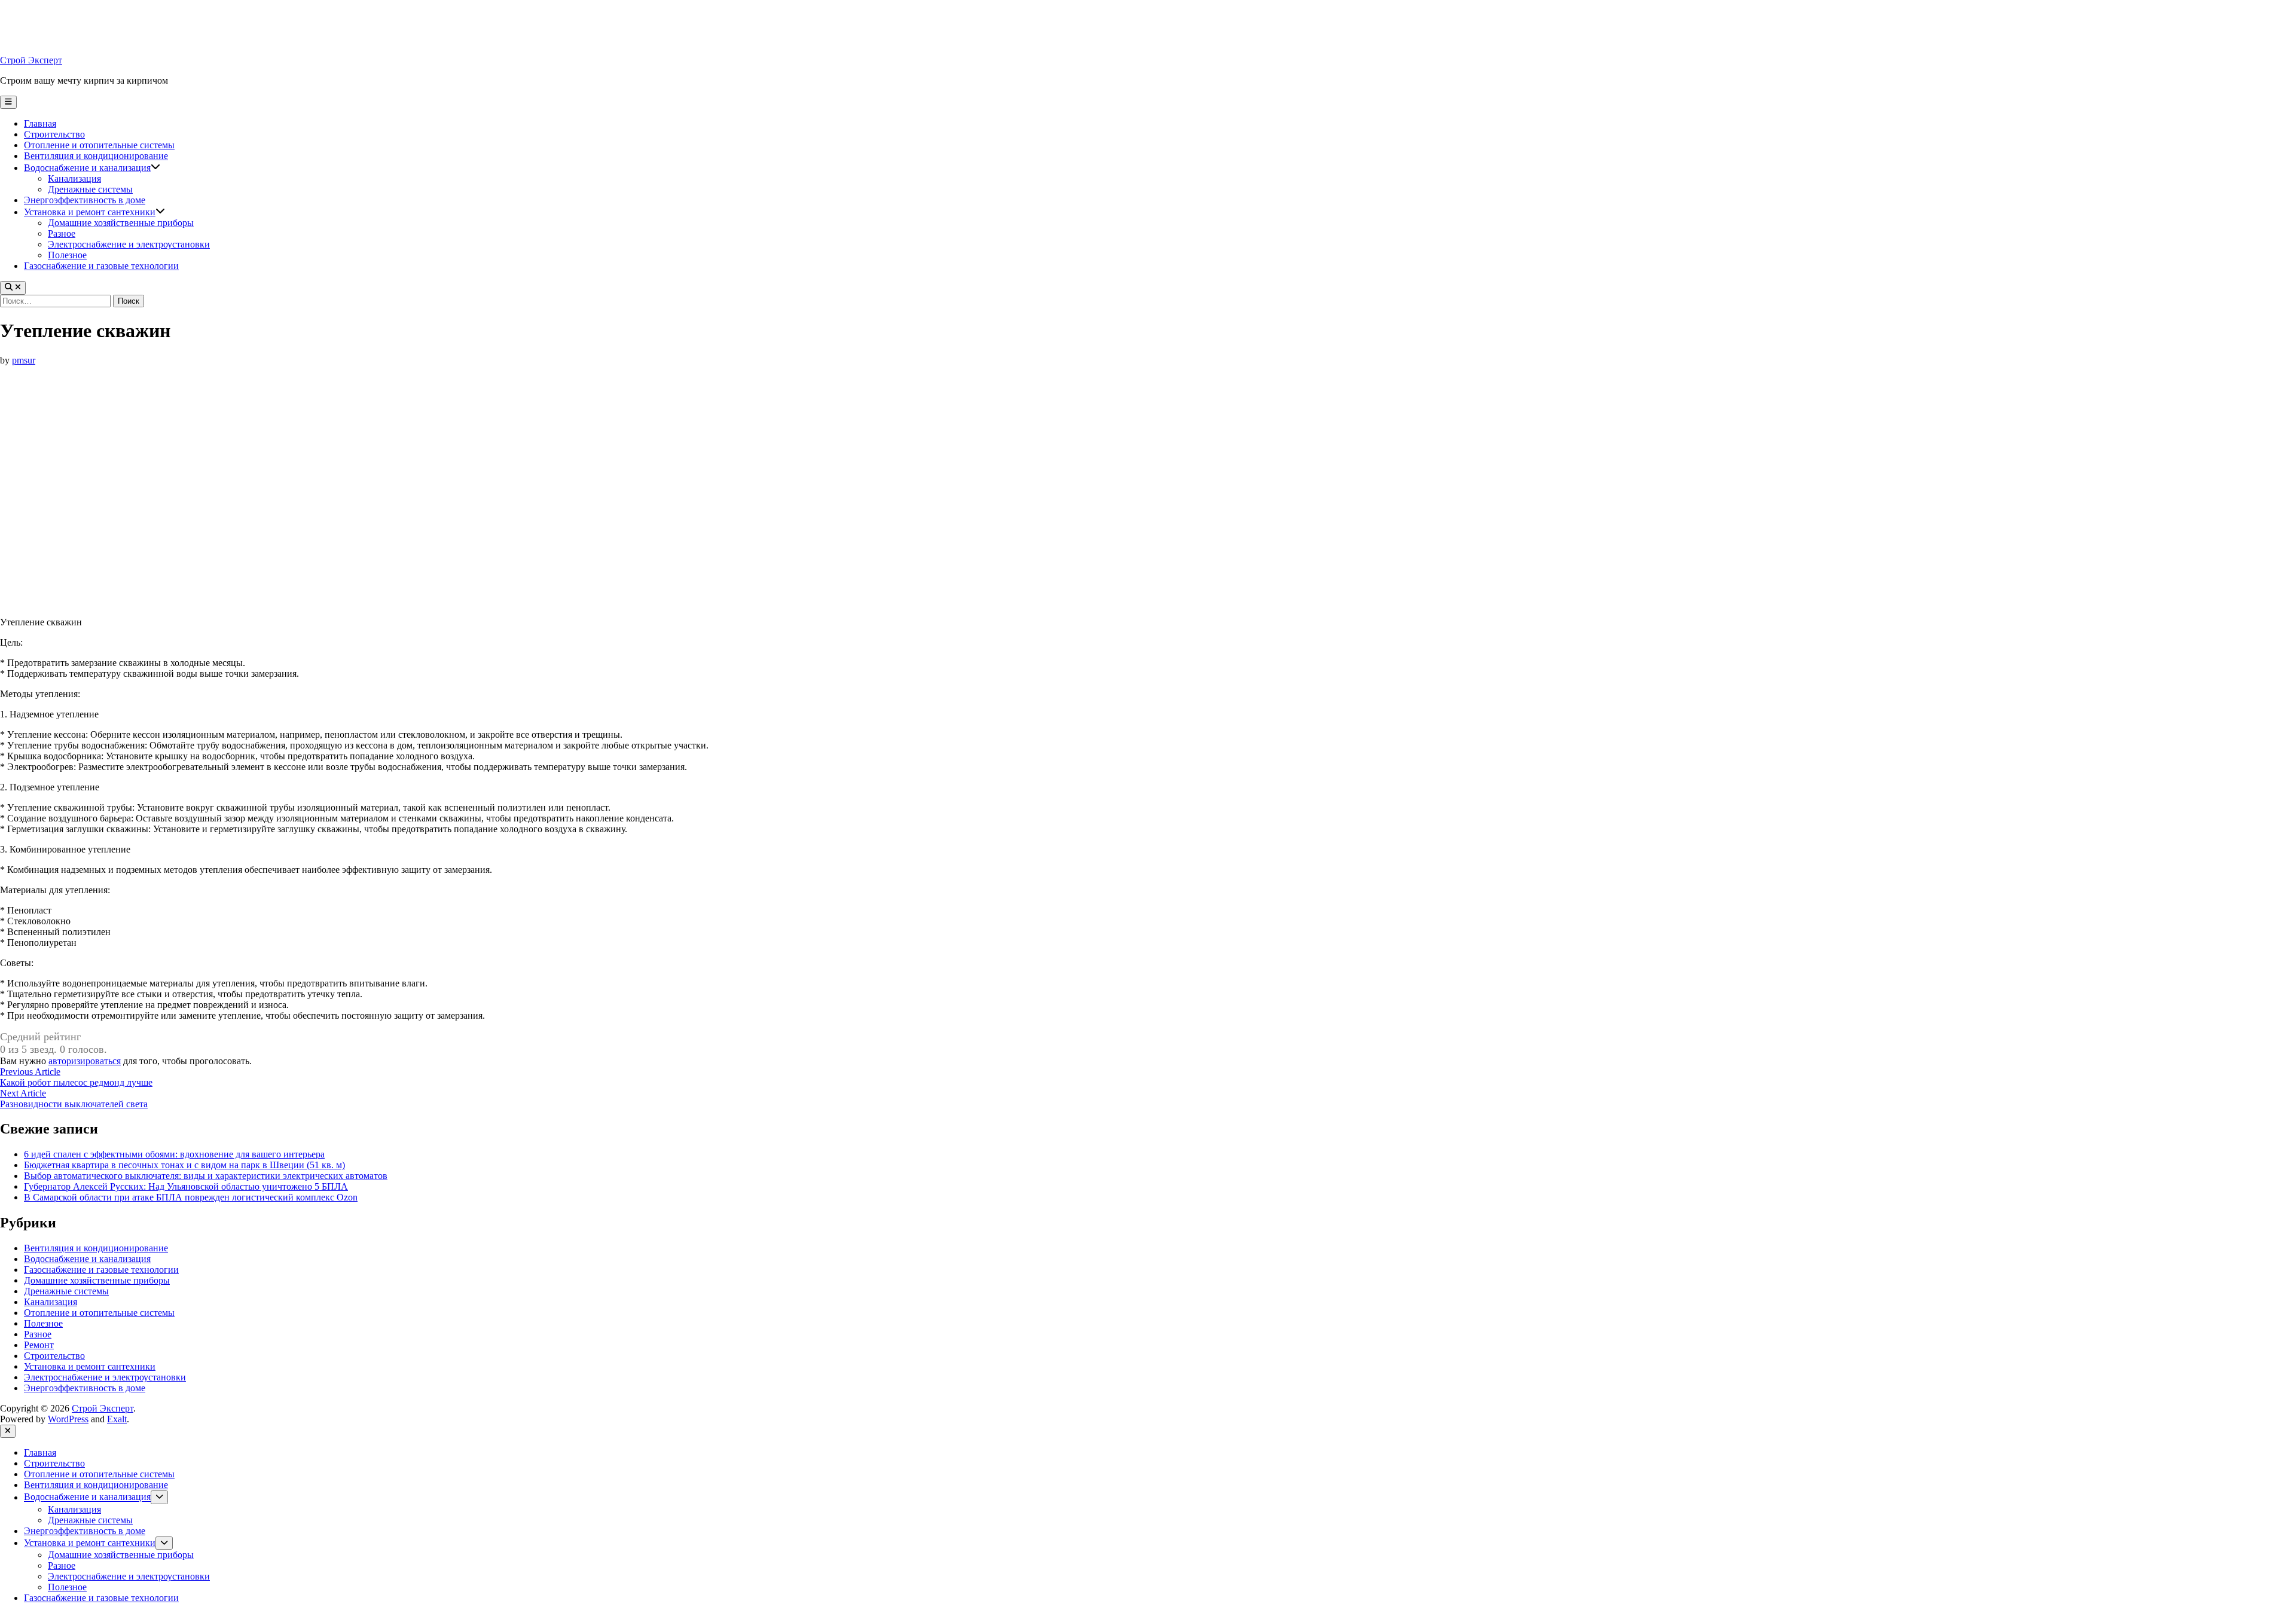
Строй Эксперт (31, 60)
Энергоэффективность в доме (85, 200)
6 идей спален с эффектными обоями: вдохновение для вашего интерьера (174, 1154)
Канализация (74, 178)
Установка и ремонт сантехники (90, 212)
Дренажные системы (90, 189)
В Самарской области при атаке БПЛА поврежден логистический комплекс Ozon (191, 1197)
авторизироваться (85, 1061)
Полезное (67, 255)
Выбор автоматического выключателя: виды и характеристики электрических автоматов (206, 1176)
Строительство (54, 134)
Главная (40, 123)
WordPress (68, 1419)
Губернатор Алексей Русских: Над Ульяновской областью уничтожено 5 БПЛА (186, 1186)
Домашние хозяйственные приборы (121, 223)
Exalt (117, 1419)
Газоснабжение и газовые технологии (101, 266)
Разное (62, 233)
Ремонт (39, 1345)
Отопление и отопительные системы (99, 145)
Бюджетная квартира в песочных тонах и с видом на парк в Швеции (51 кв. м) (184, 1165)
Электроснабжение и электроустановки (129, 244)
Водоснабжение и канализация (87, 168)
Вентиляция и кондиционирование (96, 156)
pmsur (24, 360)
